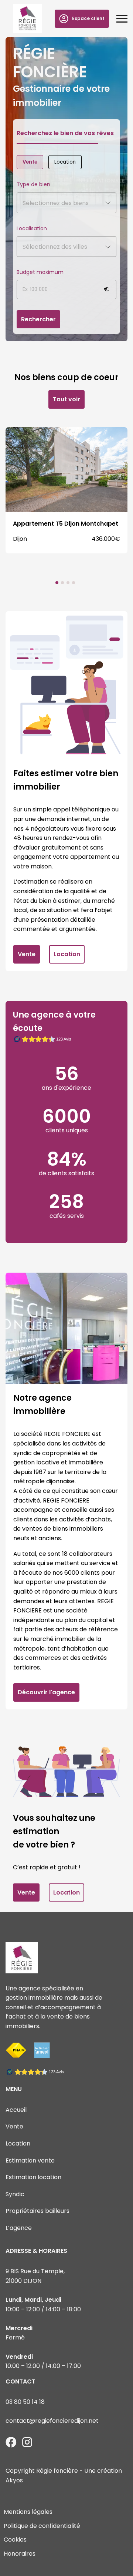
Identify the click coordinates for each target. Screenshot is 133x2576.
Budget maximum (40, 272)
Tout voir (66, 399)
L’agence (19, 2228)
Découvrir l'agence (46, 1692)
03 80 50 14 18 (25, 2402)
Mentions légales (28, 2512)
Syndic (15, 2194)
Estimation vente (30, 2160)
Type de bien (33, 184)
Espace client (88, 18)
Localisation (32, 228)
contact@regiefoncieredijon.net (52, 2421)
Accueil (16, 2110)
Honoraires (20, 2554)
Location (65, 162)
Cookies (15, 2540)
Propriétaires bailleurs (37, 2211)
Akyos (14, 2480)
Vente (30, 162)
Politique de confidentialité (42, 2526)
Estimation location (33, 2177)
